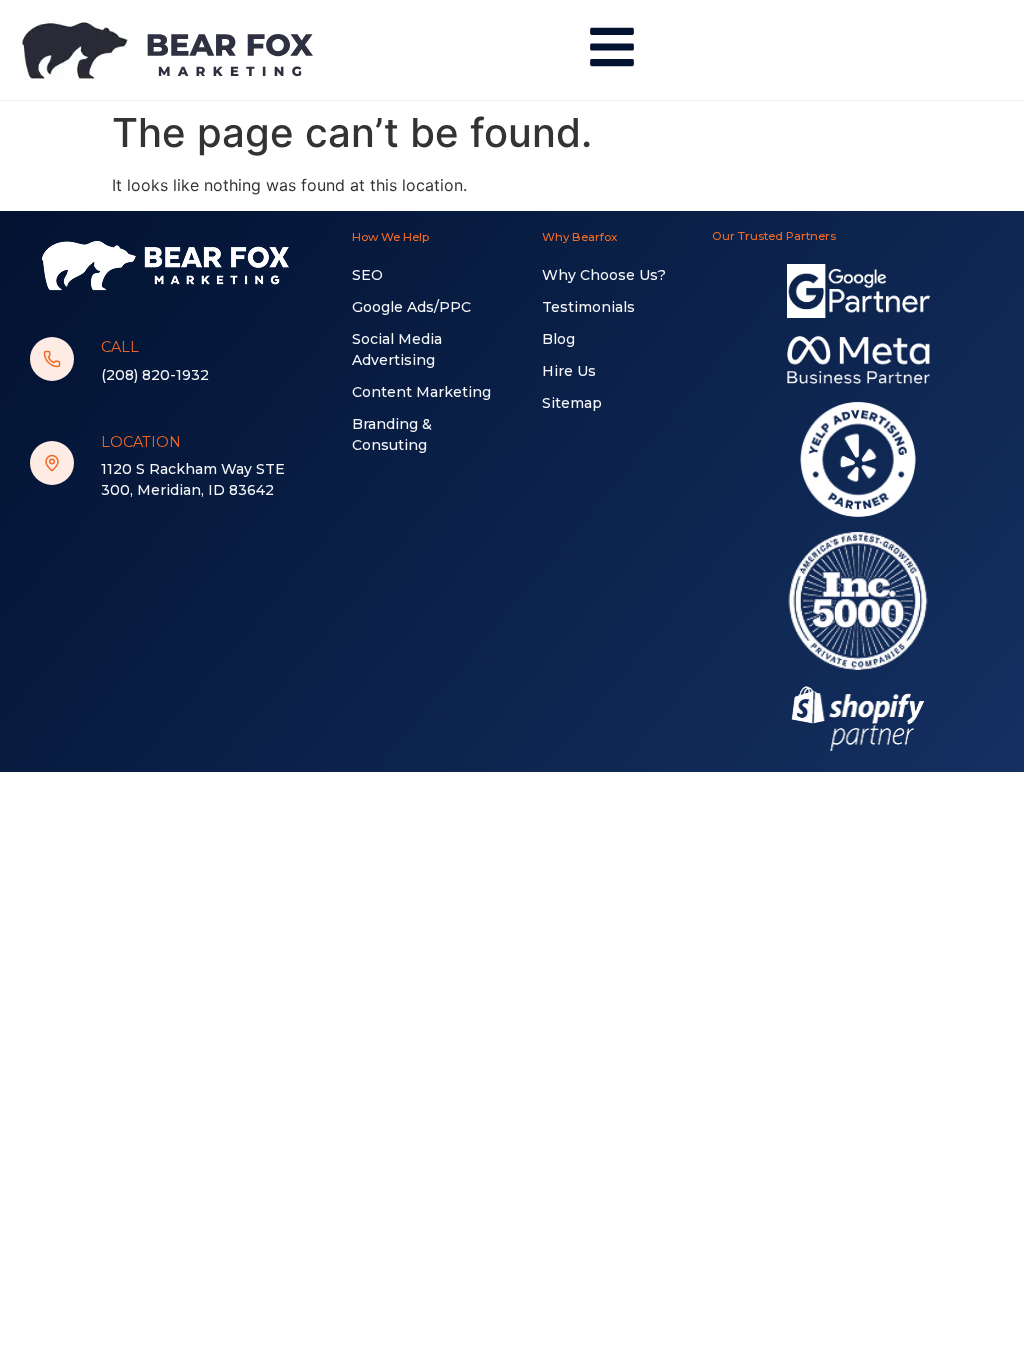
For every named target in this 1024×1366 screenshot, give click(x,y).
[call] (52, 359)
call (120, 347)
